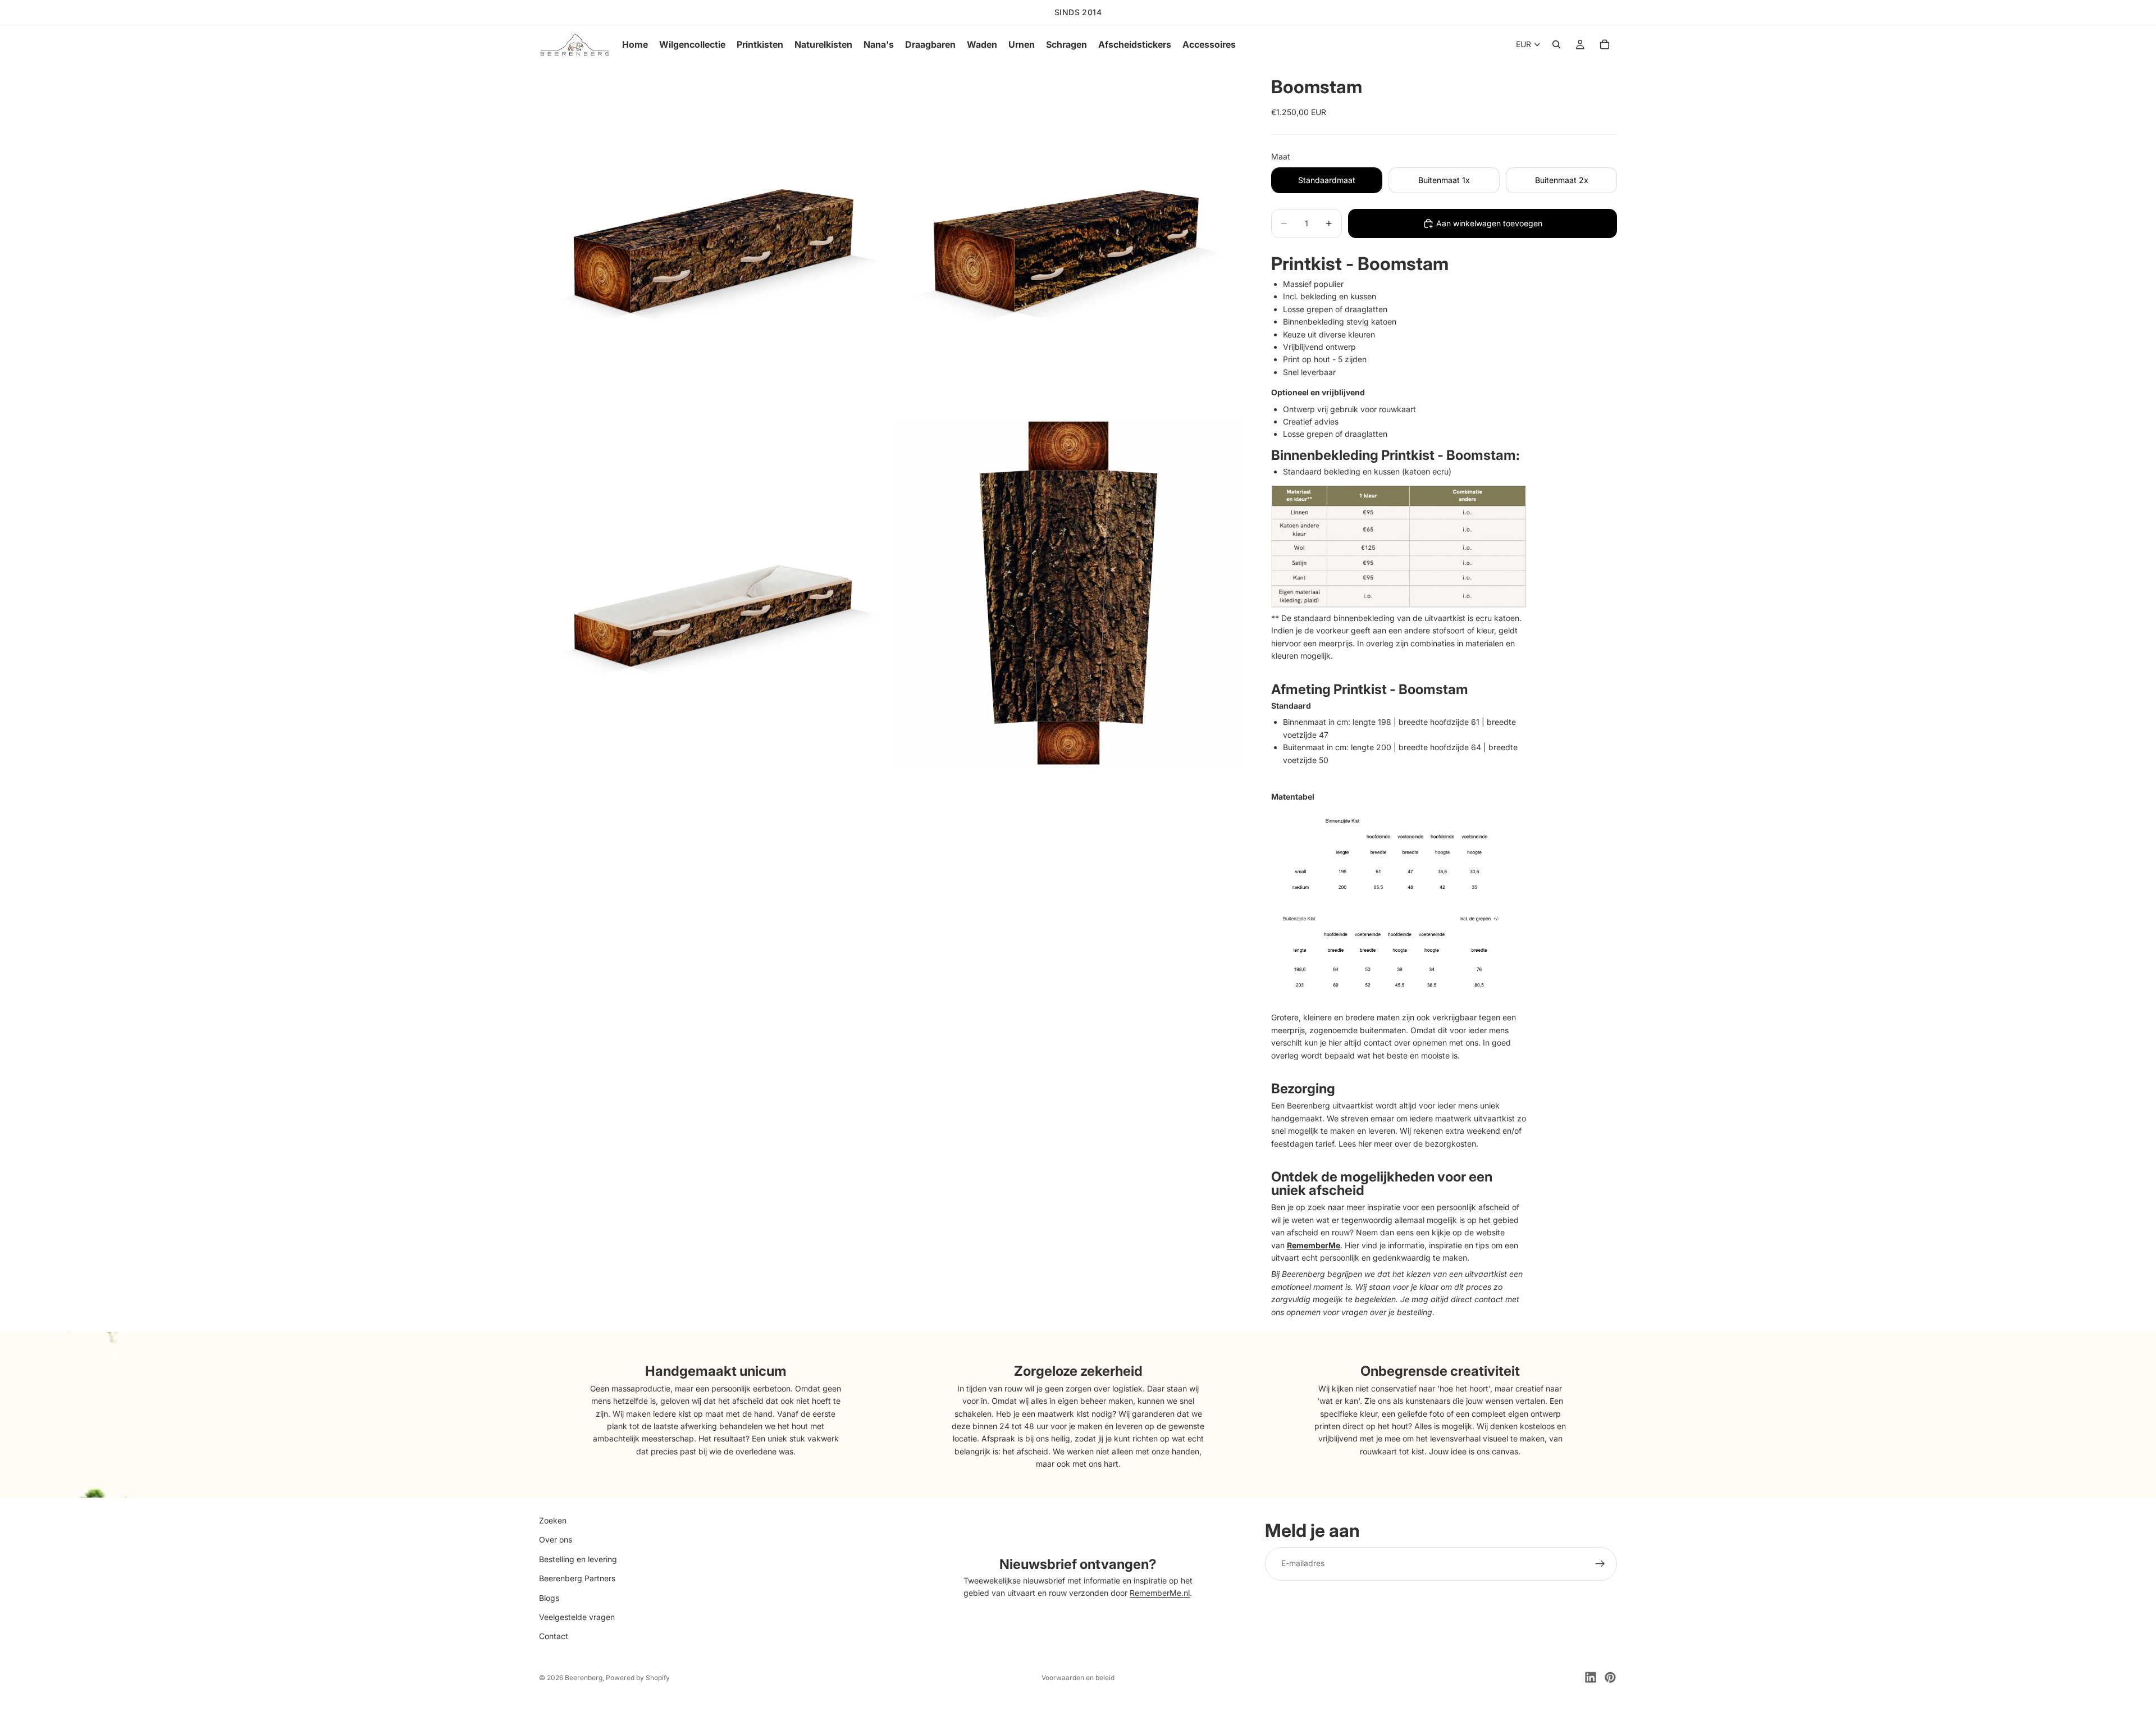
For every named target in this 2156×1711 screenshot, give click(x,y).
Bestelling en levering (578, 1559)
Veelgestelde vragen (577, 1617)
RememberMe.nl (1160, 1593)
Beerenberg (584, 1678)
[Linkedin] (1591, 1677)
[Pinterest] (1610, 1677)
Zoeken (553, 1520)
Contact (554, 1636)
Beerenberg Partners (577, 1578)
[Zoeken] (1556, 44)
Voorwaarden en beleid (1078, 1678)
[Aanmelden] (1600, 1563)
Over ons (556, 1539)
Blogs (549, 1597)
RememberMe (1314, 1245)
